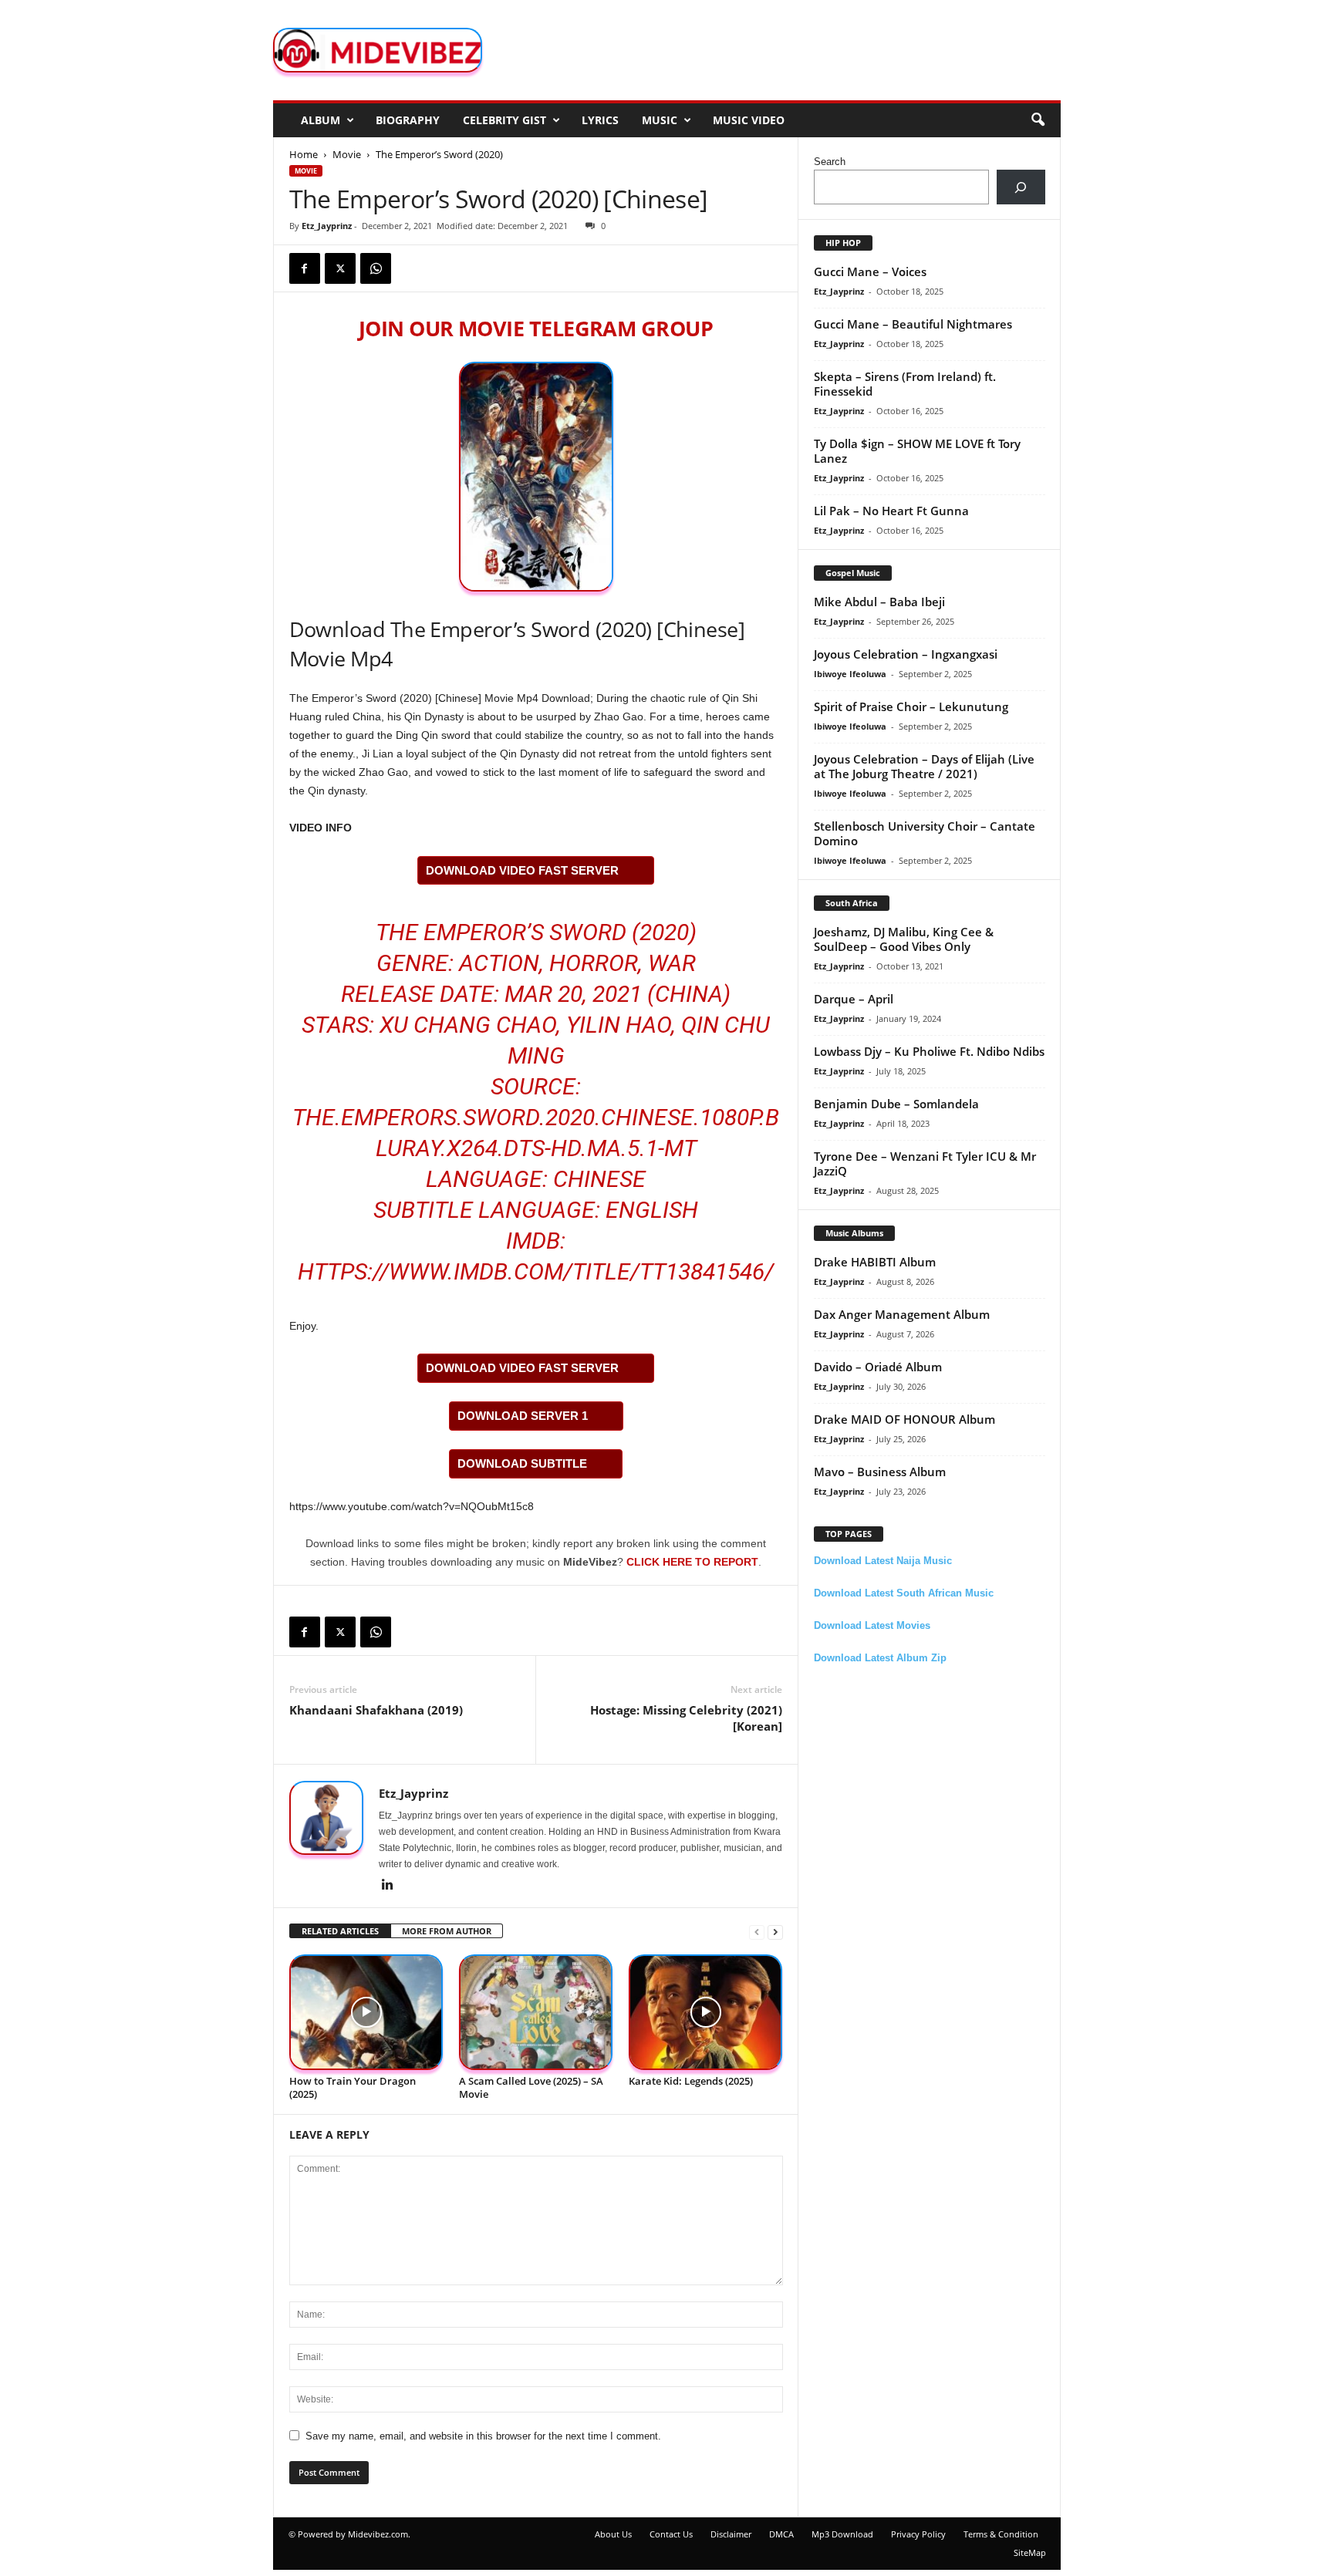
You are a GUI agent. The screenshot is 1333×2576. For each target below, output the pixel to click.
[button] (1038, 120)
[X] (340, 268)
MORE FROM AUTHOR (447, 1931)
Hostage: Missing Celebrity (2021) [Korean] (686, 1718)
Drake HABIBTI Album (875, 1262)
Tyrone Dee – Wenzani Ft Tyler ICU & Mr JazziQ (925, 1163)
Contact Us (671, 2534)
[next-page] (775, 1932)
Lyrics (600, 120)
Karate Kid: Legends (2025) (691, 2081)
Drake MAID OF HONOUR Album (904, 1419)
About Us (613, 2534)
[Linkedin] (388, 1886)
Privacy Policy (918, 2534)
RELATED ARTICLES (340, 1931)
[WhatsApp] (376, 268)
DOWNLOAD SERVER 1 (523, 1416)
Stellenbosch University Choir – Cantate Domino (925, 833)
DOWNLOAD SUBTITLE (522, 1463)
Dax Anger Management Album (902, 1314)
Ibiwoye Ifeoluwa (850, 674)
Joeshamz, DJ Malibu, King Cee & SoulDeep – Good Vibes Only (904, 939)
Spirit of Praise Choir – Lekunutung (911, 706)
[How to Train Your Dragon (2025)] (366, 2013)
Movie (347, 154)
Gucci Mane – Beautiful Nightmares (913, 324)
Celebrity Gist (505, 120)
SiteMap (1030, 2552)
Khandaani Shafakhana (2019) (376, 1710)
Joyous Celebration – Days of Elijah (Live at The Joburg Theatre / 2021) (924, 766)
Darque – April (854, 999)
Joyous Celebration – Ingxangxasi (906, 654)
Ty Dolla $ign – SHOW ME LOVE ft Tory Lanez (917, 451)
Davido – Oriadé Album (878, 1367)
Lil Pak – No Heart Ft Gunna (891, 511)
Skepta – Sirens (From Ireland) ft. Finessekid (905, 384)
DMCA (781, 2534)
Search (830, 162)
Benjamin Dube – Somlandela (896, 1104)
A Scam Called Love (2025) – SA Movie (531, 2087)
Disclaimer (731, 2534)
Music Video (749, 120)
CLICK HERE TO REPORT (692, 1562)
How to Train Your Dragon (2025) (353, 2087)
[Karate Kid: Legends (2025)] (706, 2013)
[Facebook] (305, 268)
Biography (408, 120)
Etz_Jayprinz (327, 226)
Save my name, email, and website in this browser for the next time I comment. (483, 2436)
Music (660, 120)
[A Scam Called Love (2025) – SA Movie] (536, 2013)
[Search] (1021, 187)
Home (304, 154)
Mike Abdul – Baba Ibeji (879, 602)
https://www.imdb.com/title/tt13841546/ (536, 1271)
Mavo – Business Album (880, 1472)
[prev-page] (757, 1932)
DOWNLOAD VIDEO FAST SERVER (522, 870)
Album (321, 120)
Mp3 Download (842, 2534)
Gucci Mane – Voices (870, 271)
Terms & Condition (1001, 2534)
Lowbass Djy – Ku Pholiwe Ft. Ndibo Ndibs (929, 1051)
